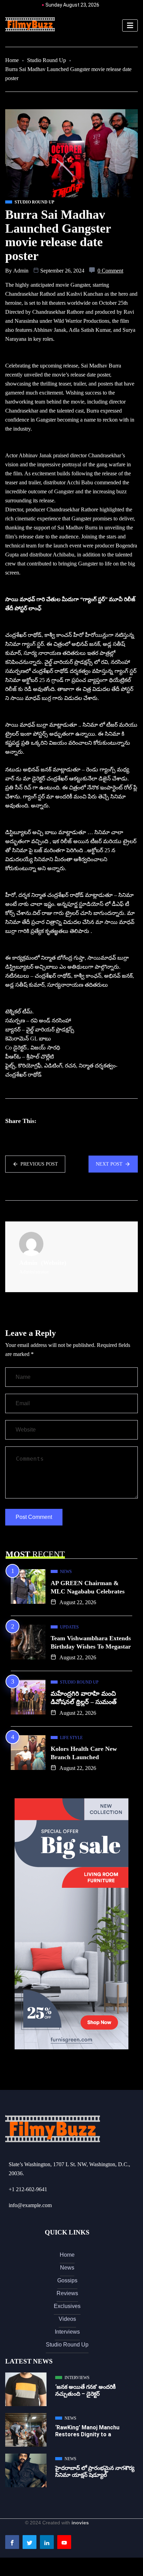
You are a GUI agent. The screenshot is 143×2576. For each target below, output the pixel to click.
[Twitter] (30, 2542)
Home (12, 60)
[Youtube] (64, 2542)
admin (21, 271)
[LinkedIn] (47, 2542)
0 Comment (110, 271)
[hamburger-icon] (130, 25)
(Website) (54, 1263)
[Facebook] (12, 2542)
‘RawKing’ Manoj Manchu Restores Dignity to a (87, 2431)
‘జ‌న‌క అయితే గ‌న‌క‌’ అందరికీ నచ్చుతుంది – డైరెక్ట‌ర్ (85, 2390)
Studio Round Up (47, 60)
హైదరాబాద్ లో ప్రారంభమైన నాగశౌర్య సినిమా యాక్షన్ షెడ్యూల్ (95, 2471)
